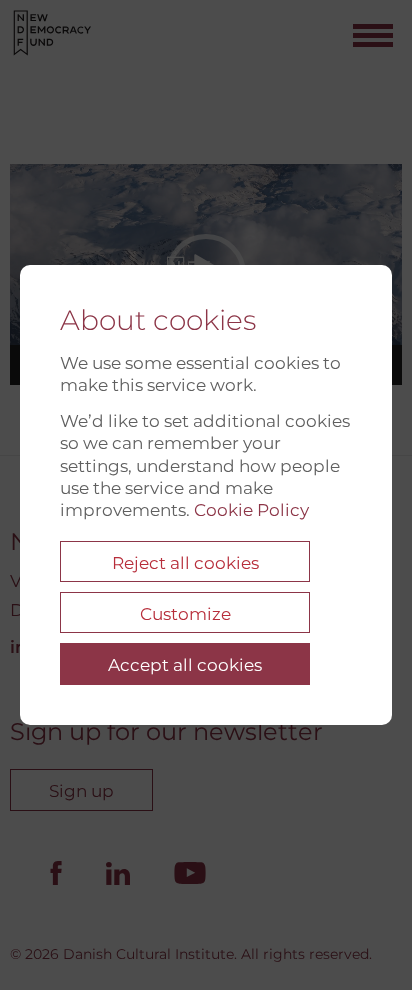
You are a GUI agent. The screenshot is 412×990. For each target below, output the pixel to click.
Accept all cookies (185, 665)
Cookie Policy (251, 510)
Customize (185, 614)
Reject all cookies (185, 563)
